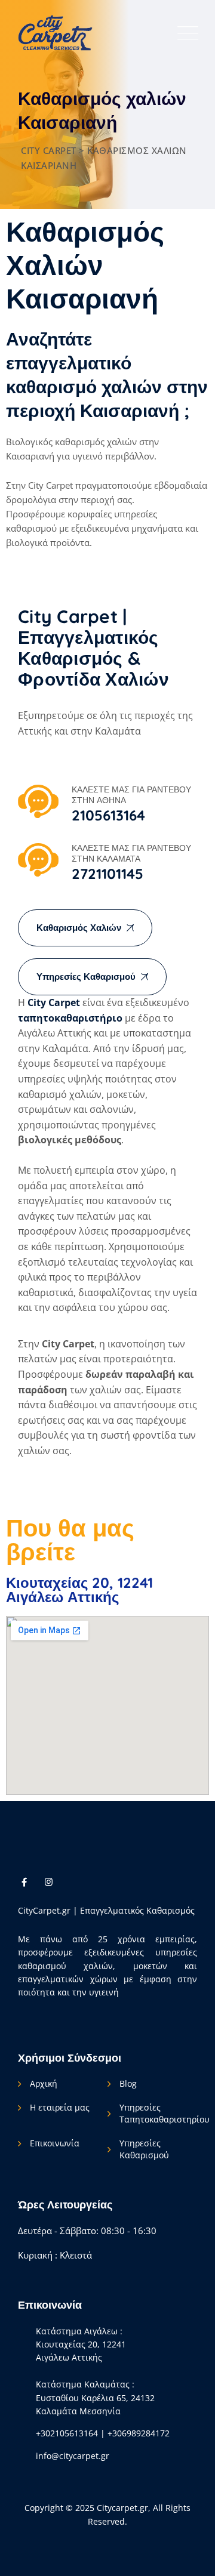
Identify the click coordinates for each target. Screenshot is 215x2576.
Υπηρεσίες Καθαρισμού (144, 2149)
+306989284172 (139, 2433)
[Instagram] (49, 1881)
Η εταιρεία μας (60, 2107)
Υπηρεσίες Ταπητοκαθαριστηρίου (165, 2113)
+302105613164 (67, 2433)
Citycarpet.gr (122, 2508)
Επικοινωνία (55, 2143)
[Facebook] (24, 1881)
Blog (128, 2083)
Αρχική (44, 2083)
